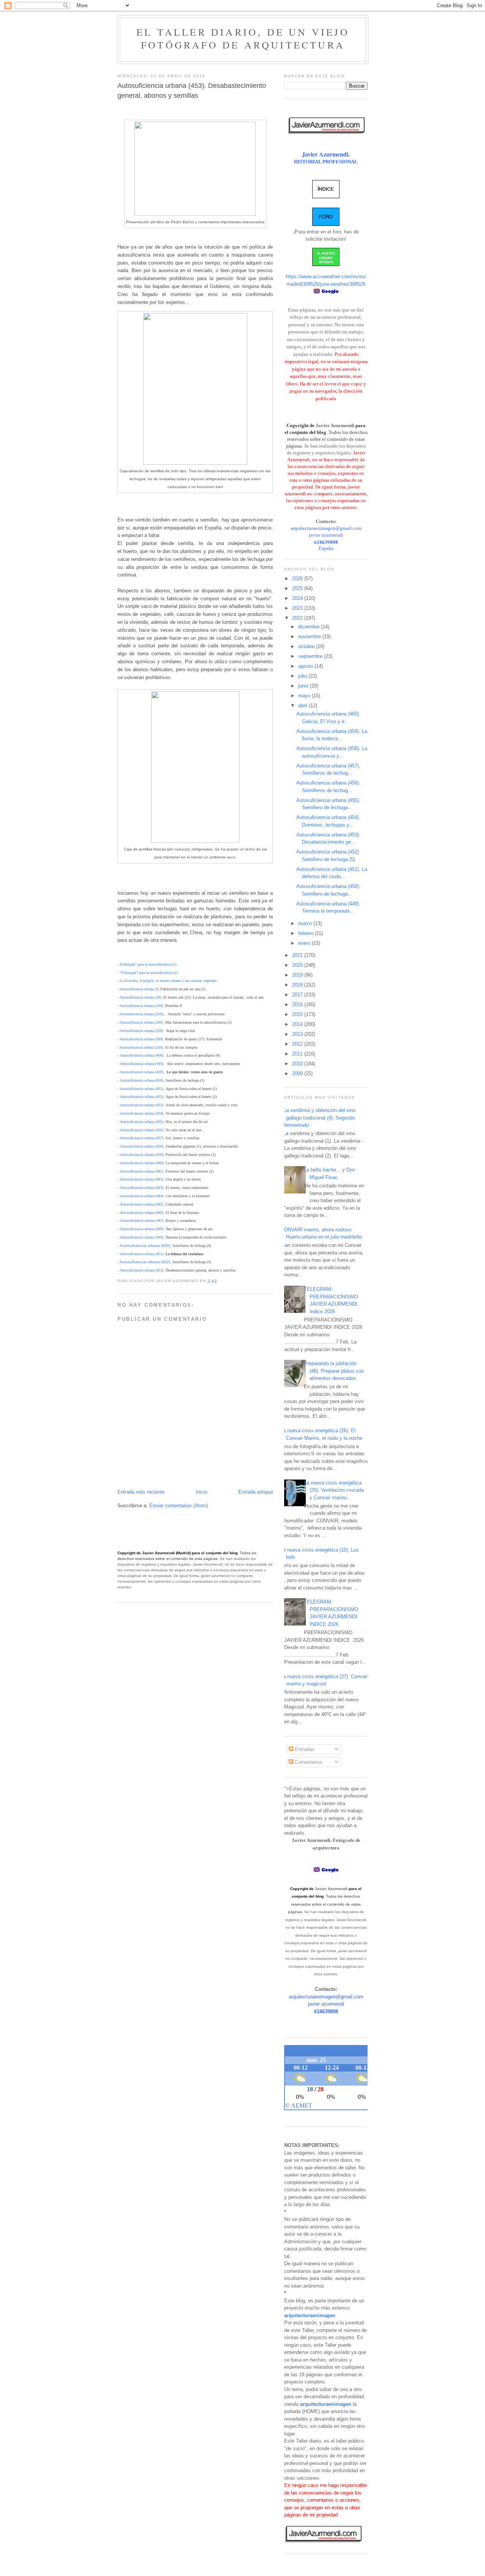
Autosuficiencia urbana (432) (142, 1097)
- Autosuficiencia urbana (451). (141, 1254)
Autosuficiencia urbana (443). (142, 1188)
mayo (305, 696)
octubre (307, 646)
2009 (298, 1073)
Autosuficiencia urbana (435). (142, 1122)
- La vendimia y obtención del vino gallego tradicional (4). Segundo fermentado (318, 1118)
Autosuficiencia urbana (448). (142, 1229)
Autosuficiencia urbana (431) (142, 1089)
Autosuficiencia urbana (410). (142, 1064)
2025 (298, 588)
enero (305, 943)
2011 (298, 1054)
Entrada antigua (256, 1492)
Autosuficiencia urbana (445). (142, 1204)
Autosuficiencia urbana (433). (142, 1105)
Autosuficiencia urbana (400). (142, 1055)
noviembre (310, 637)
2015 (298, 1014)
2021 (298, 955)
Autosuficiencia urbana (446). (142, 1213)
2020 (298, 965)
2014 (298, 1024)
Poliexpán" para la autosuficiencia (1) (148, 964)
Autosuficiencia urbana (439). (143, 1155)
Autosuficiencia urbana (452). (145, 1262)
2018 (298, 985)
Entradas (304, 1749)
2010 (298, 1064)
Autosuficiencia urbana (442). (142, 1179)
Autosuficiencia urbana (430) (142, 1080)
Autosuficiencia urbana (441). (143, 1171)
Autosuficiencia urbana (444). (142, 1196)
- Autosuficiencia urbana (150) (140, 1014)
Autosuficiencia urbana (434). (142, 1113)
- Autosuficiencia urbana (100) (140, 1006)
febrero (307, 933)
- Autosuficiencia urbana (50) (139, 997)
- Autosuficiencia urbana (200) (140, 1022)
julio (303, 676)
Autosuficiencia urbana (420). (142, 1072)
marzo (306, 923)
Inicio (201, 1492)
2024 (298, 598)
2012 (298, 1044)
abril (304, 705)
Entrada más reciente (141, 1492)
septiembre (311, 656)
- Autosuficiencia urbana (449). (141, 1237)
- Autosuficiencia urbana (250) (140, 1031)
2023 (298, 608)
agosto (306, 666)
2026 (298, 579)
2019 (298, 975)
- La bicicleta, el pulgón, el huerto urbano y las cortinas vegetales (167, 981)
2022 (298, 618)
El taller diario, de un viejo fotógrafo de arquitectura (243, 38)
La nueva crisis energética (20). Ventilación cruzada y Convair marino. (334, 1490)
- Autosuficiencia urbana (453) (140, 1270)
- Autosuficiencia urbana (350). (141, 1047)
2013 (298, 1034)
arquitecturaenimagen (310, 2315)
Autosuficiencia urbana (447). (142, 1221)
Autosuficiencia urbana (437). (142, 1138)
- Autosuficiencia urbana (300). (141, 1039)
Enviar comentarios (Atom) (179, 1506)
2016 (298, 1005)
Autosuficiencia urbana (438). (142, 1146)
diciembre (310, 627)
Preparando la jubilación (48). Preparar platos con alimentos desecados (334, 1371)
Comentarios (308, 1762)
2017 (298, 995)
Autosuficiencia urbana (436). (142, 1130)
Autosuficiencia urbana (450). (145, 1246)
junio (304, 686)
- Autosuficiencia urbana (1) (138, 989)
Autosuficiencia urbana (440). (143, 1163)
